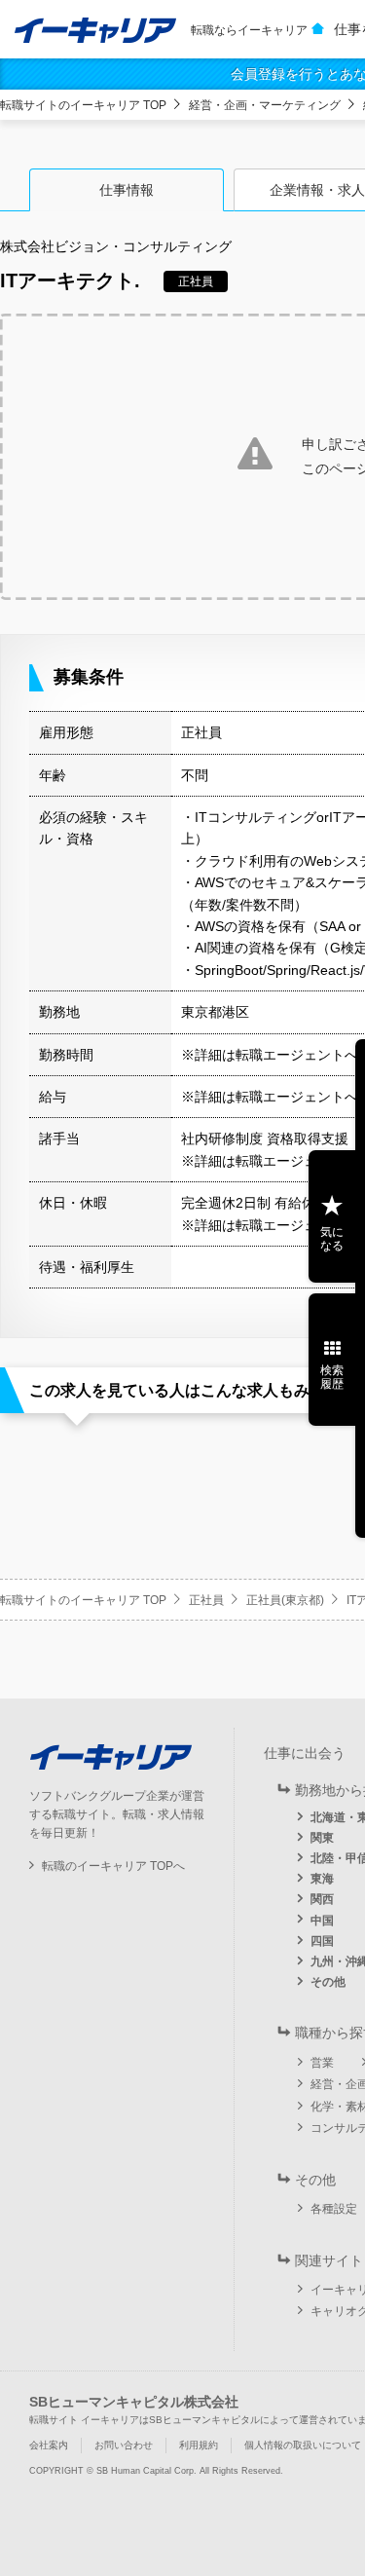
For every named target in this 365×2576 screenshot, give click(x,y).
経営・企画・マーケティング (265, 105)
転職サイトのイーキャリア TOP (83, 105)
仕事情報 (127, 190)
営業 (322, 2063)
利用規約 (199, 2445)
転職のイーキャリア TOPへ (113, 1866)
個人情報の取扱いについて (303, 2445)
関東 (322, 1838)
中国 (322, 1921)
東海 (322, 1879)
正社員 (206, 1600)
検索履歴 (332, 1377)
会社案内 (49, 2445)
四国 (322, 1941)
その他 (328, 1982)
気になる (332, 1239)
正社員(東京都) (285, 1600)
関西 (322, 1899)
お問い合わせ (124, 2445)
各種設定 (334, 2209)
